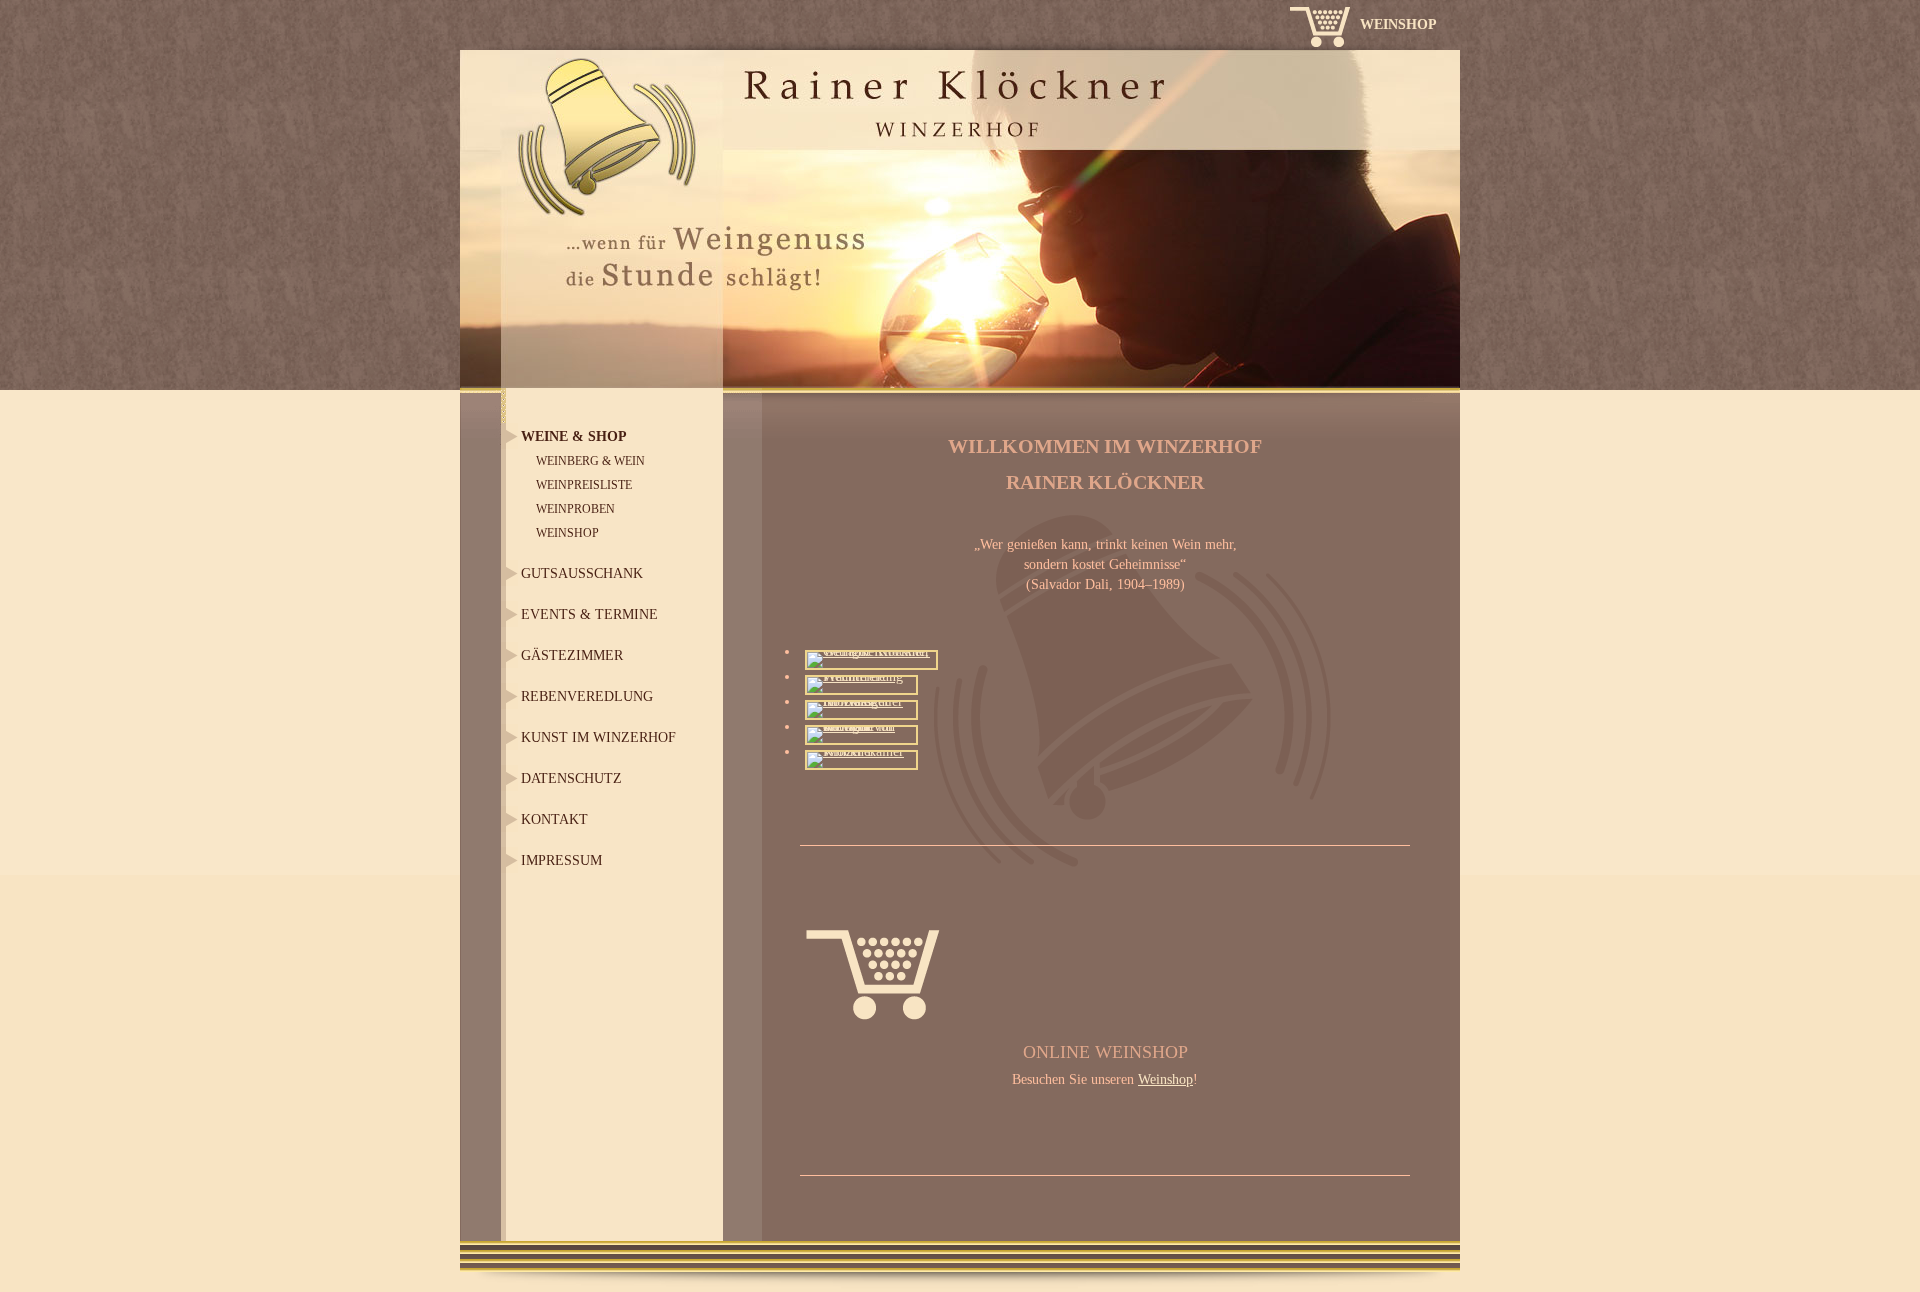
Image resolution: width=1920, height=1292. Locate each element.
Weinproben (575, 509)
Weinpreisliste (584, 485)
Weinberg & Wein (590, 461)
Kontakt (554, 819)
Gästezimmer (572, 655)
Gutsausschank (582, 573)
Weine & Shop (574, 436)
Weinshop (1398, 24)
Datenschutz (571, 778)
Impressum (561, 860)
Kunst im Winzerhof (598, 737)
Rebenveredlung (587, 696)
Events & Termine (589, 614)
